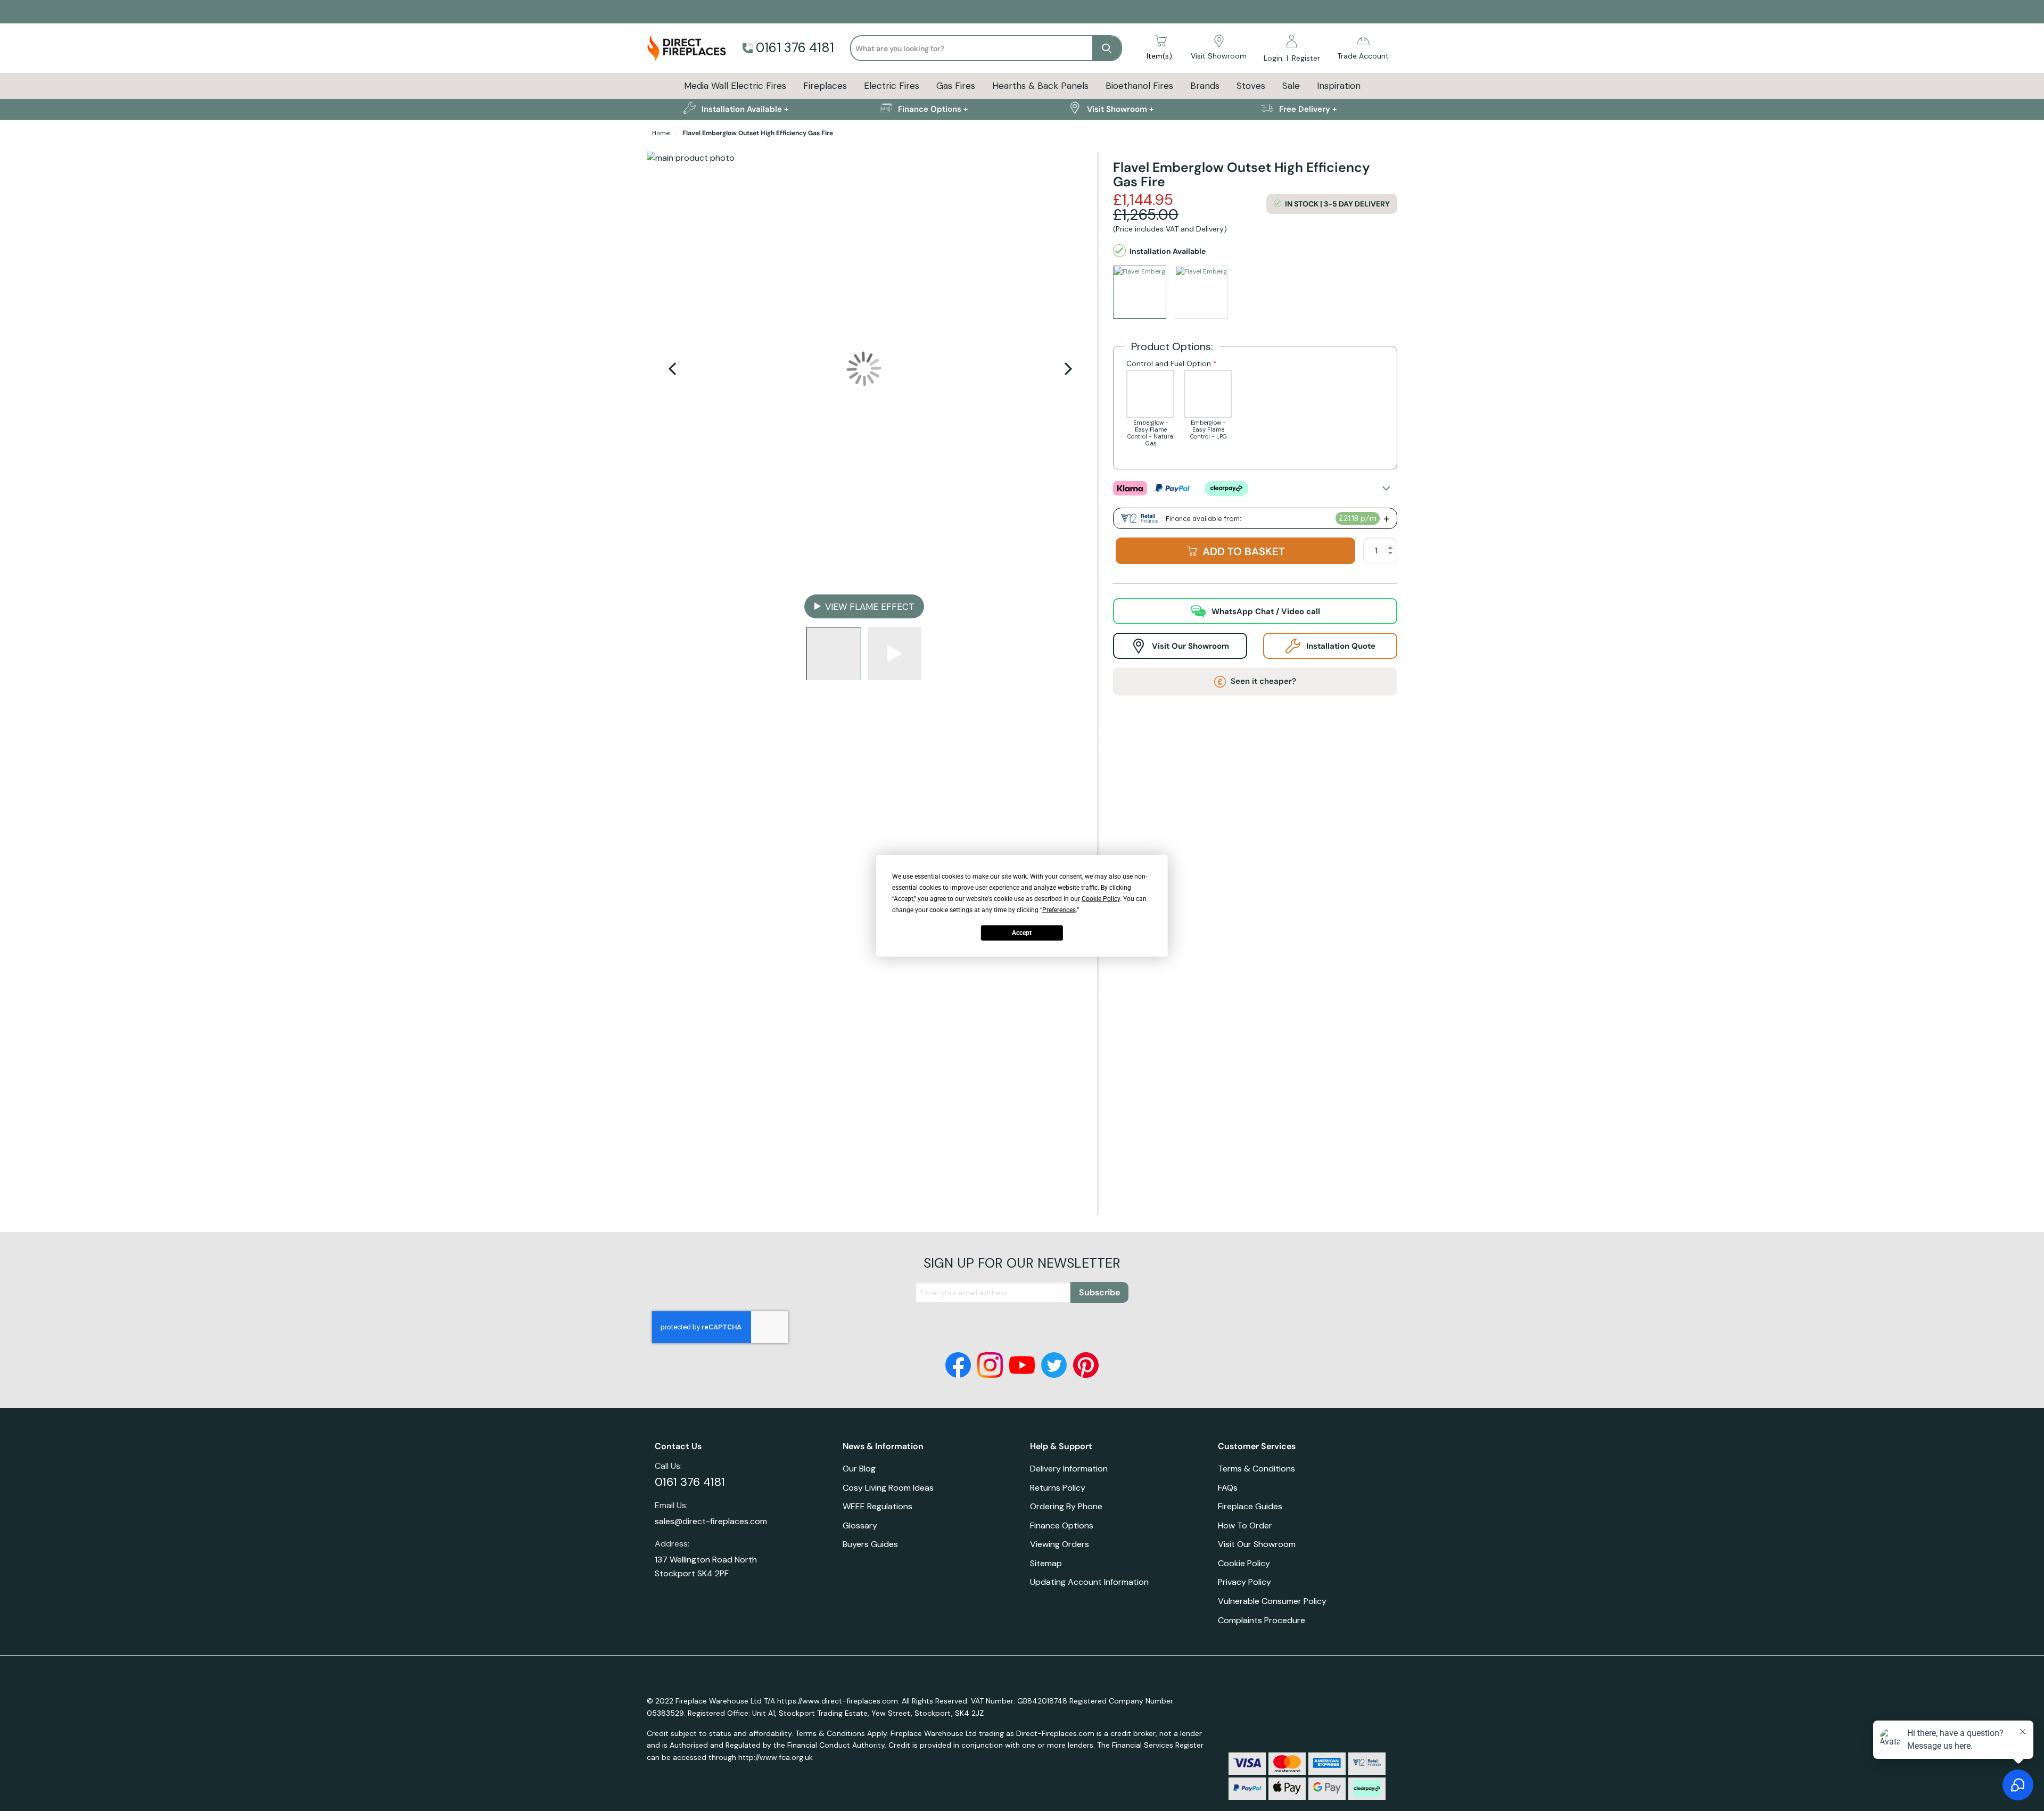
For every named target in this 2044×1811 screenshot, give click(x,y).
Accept (1022, 933)
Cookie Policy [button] (1101, 898)
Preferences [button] (1059, 909)
